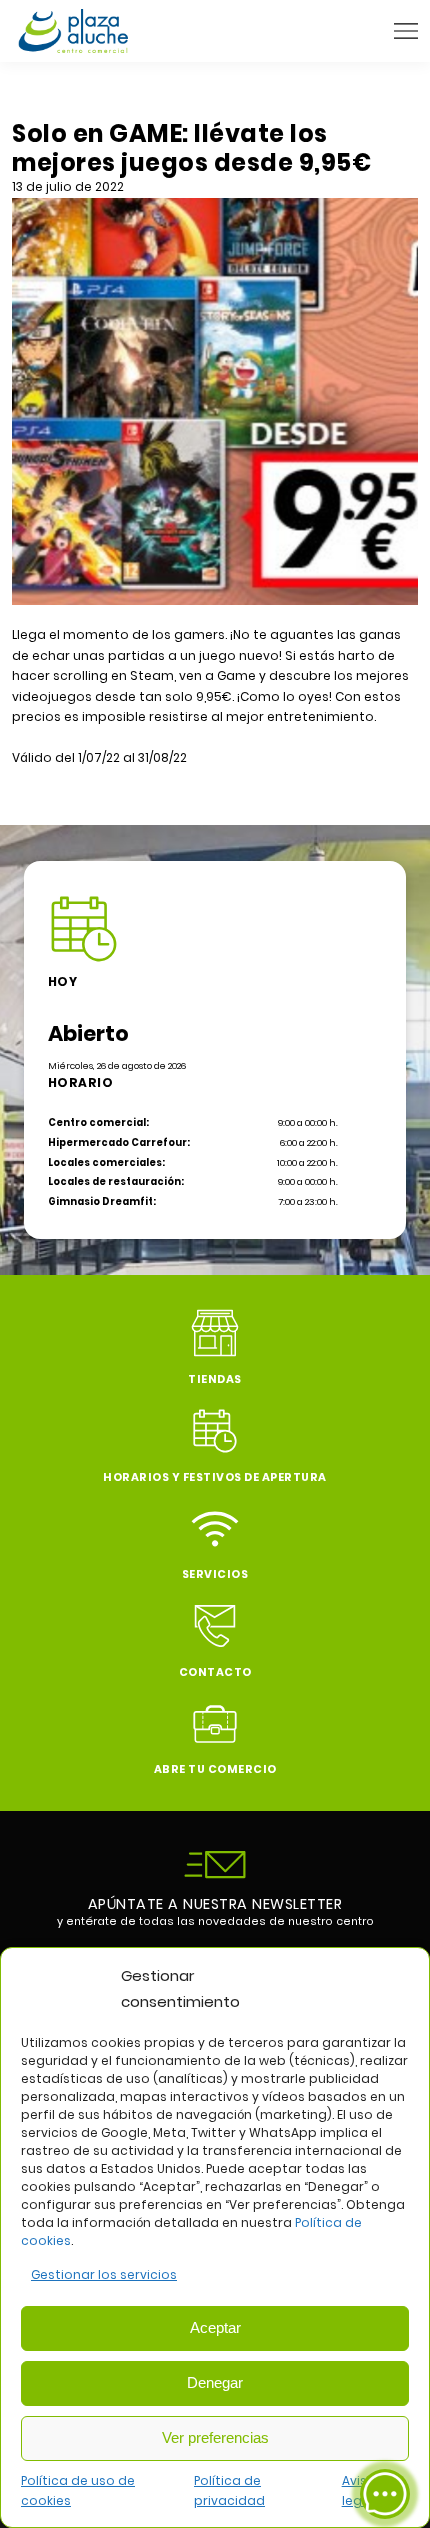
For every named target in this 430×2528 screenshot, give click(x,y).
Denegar (215, 2382)
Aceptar (215, 2327)
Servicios (215, 1574)
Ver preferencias (215, 2437)
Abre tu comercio (215, 1769)
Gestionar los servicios (104, 2274)
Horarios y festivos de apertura (215, 1477)
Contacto (215, 1672)
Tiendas (215, 1379)
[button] (406, 31)
